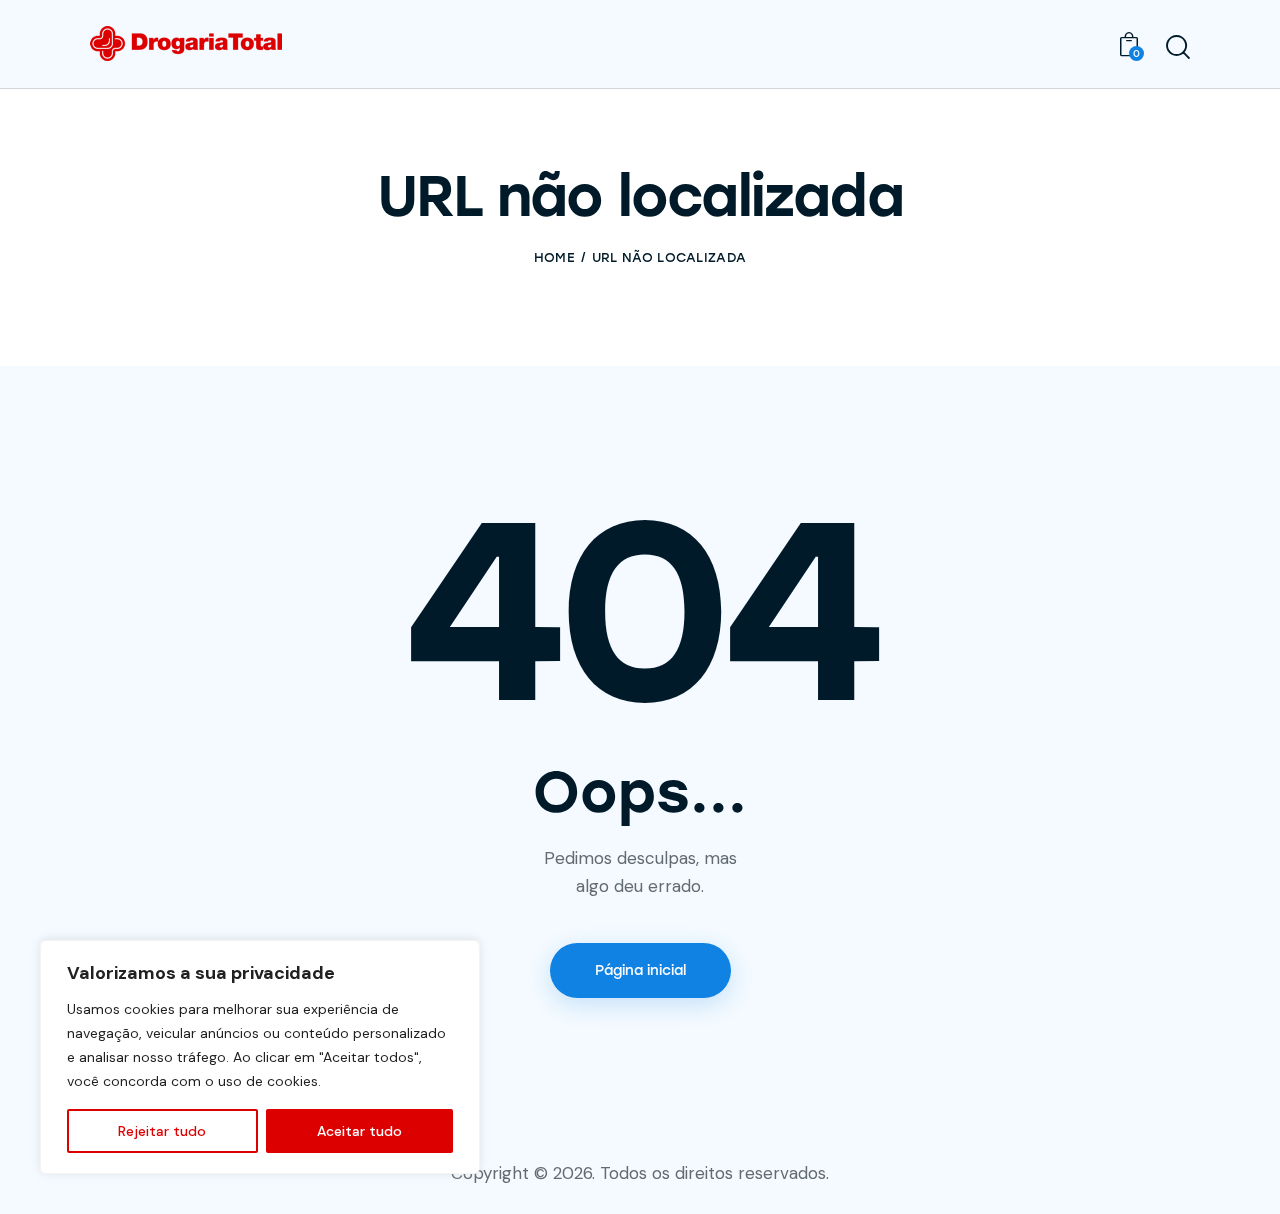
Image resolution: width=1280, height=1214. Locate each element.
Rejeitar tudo (162, 1131)
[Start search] (1178, 47)
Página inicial (640, 970)
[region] (260, 1057)
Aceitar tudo (359, 1131)
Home (554, 257)
